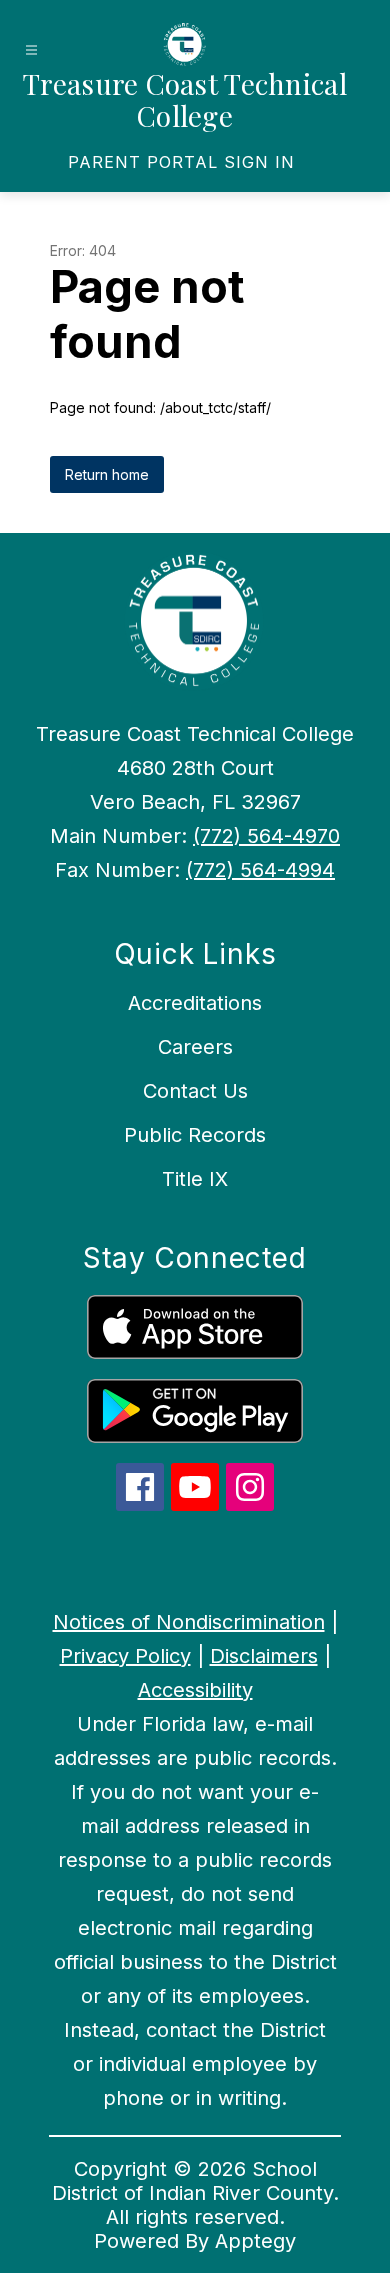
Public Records (195, 1135)
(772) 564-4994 (260, 870)
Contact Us (195, 1091)
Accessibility (195, 1690)
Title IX (195, 1179)
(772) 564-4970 (266, 836)
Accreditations (195, 1003)
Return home (107, 474)
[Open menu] (31, 50)
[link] (181, 162)
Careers (195, 1047)
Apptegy (255, 2241)
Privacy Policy (125, 1656)
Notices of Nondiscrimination (189, 1622)
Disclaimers (264, 1656)
